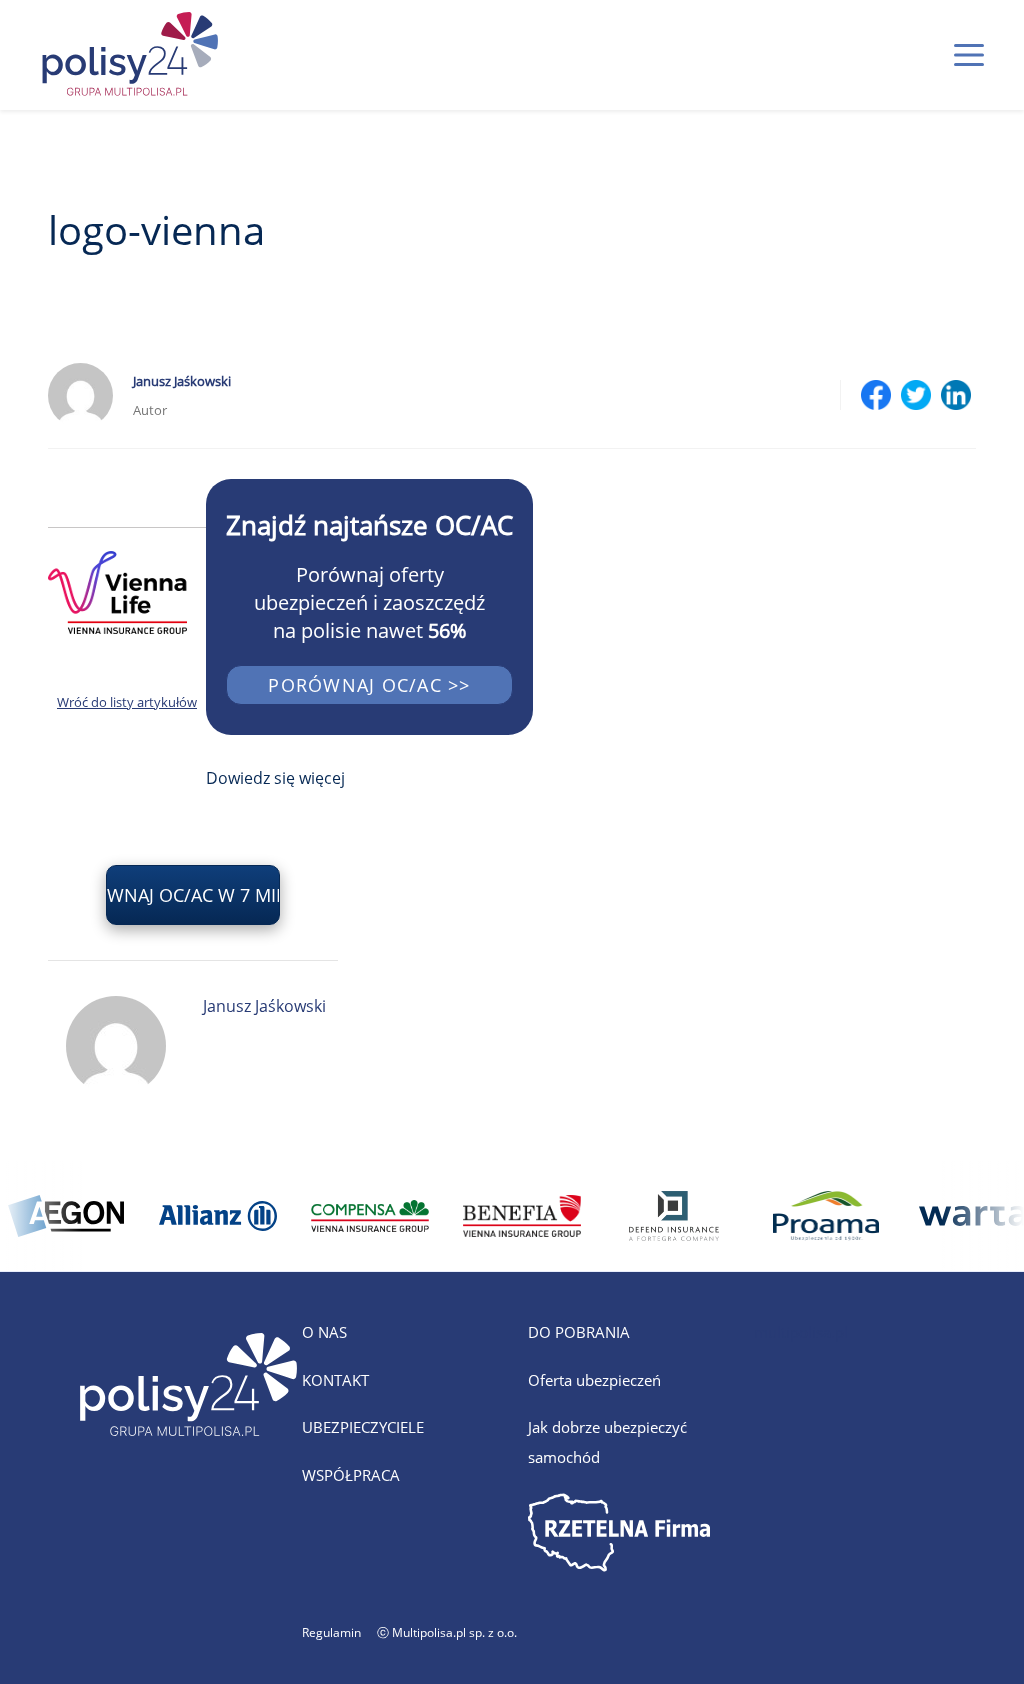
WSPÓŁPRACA (351, 1475)
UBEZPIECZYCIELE (363, 1427)
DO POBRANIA (579, 1332)
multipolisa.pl (801, 1332)
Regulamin (331, 1632)
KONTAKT (335, 1380)
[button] (969, 55)
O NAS (324, 1332)
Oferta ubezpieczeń (594, 1380)
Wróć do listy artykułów (127, 702)
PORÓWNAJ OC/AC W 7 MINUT (193, 895)
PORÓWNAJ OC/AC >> (369, 685)
